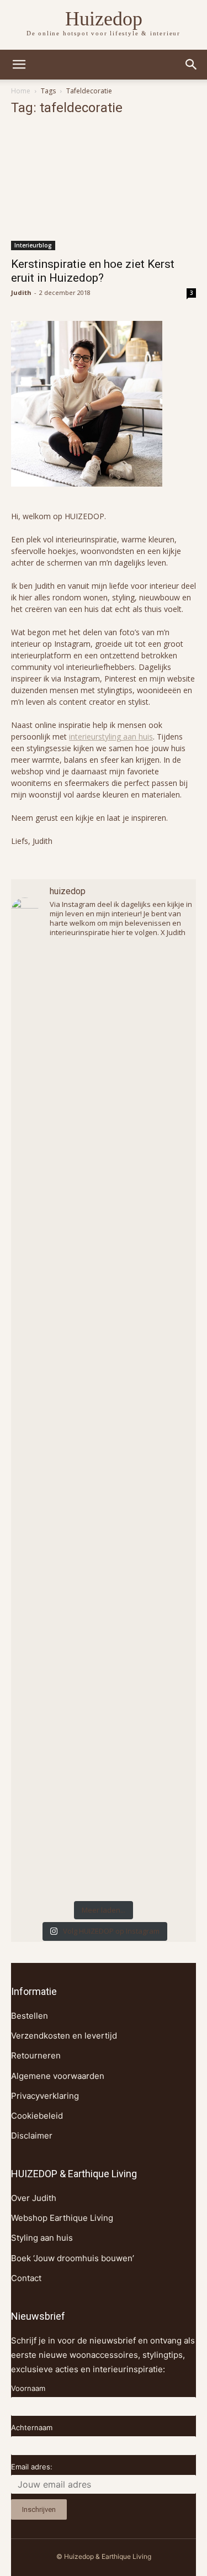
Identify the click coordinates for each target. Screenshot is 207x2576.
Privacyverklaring (45, 2096)
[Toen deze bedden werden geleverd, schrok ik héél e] (104, 1107)
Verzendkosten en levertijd (64, 2036)
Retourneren (36, 2055)
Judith (21, 292)
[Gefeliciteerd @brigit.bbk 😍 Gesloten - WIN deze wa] (104, 1421)
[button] (192, 65)
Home (21, 91)
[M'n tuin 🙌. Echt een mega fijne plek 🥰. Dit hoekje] (104, 1525)
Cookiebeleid (37, 2116)
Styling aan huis (42, 2238)
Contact (26, 2278)
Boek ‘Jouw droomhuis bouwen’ (73, 2258)
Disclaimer (32, 2136)
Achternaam (32, 2427)
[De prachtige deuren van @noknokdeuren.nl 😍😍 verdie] (104, 1840)
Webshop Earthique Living (62, 2218)
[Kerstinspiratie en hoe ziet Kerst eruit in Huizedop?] (104, 189)
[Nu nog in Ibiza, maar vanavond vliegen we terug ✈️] (104, 1212)
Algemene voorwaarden (58, 2076)
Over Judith (34, 2198)
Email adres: (32, 2467)
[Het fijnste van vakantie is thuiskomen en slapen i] (104, 1630)
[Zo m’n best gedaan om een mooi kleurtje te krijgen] (104, 1002)
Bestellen (30, 2016)
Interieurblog (33, 245)
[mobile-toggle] (19, 65)
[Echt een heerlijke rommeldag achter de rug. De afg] (104, 1316)
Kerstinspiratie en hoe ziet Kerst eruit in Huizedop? (93, 271)
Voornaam (28, 2388)
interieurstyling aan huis (111, 737)
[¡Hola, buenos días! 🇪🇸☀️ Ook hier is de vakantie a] (104, 1735)
